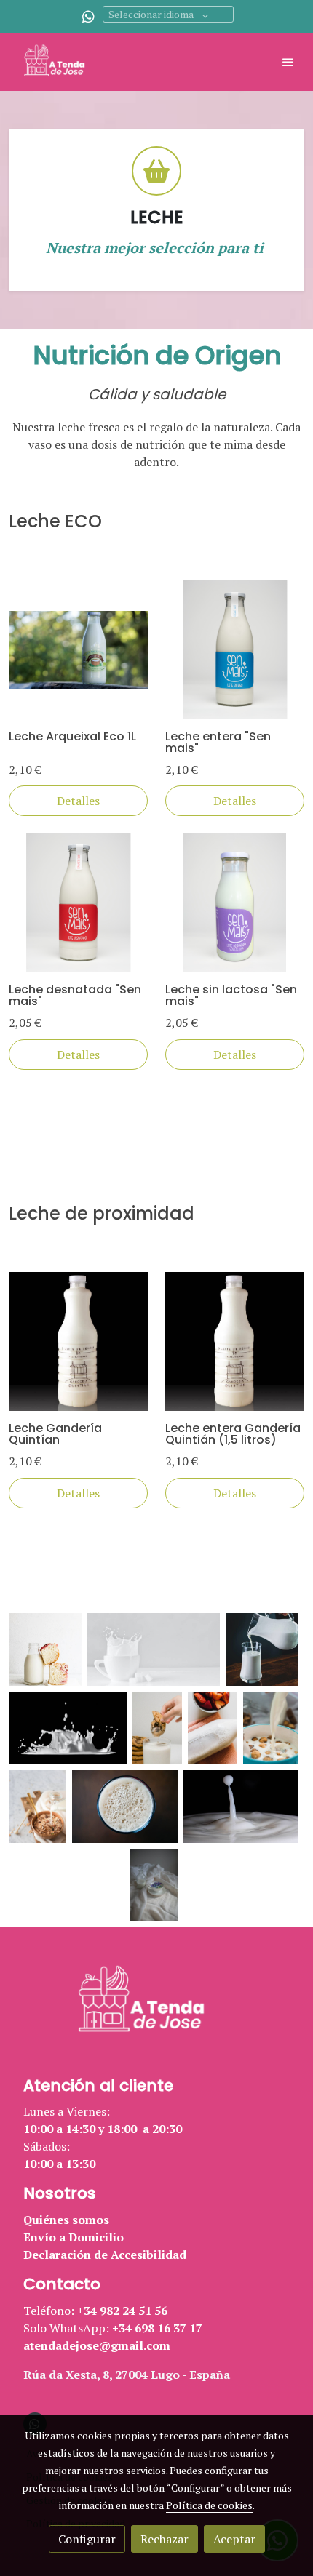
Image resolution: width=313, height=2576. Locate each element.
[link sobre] (156, 2011)
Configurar (87, 2539)
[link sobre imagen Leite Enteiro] (235, 650)
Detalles (78, 801)
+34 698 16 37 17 (157, 2328)
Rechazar (165, 2539)
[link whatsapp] (88, 16)
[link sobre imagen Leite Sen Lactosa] (235, 903)
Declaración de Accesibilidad (105, 2255)
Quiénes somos (66, 2220)
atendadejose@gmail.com (97, 2345)
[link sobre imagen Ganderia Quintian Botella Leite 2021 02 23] (78, 1341)
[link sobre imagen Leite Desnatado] (78, 903)
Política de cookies (209, 2505)
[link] (58, 62)
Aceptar (234, 2539)
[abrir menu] (288, 62)
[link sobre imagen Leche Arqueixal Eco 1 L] (78, 650)
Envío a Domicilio (74, 2237)
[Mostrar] (45, 1649)
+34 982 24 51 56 (122, 2311)
